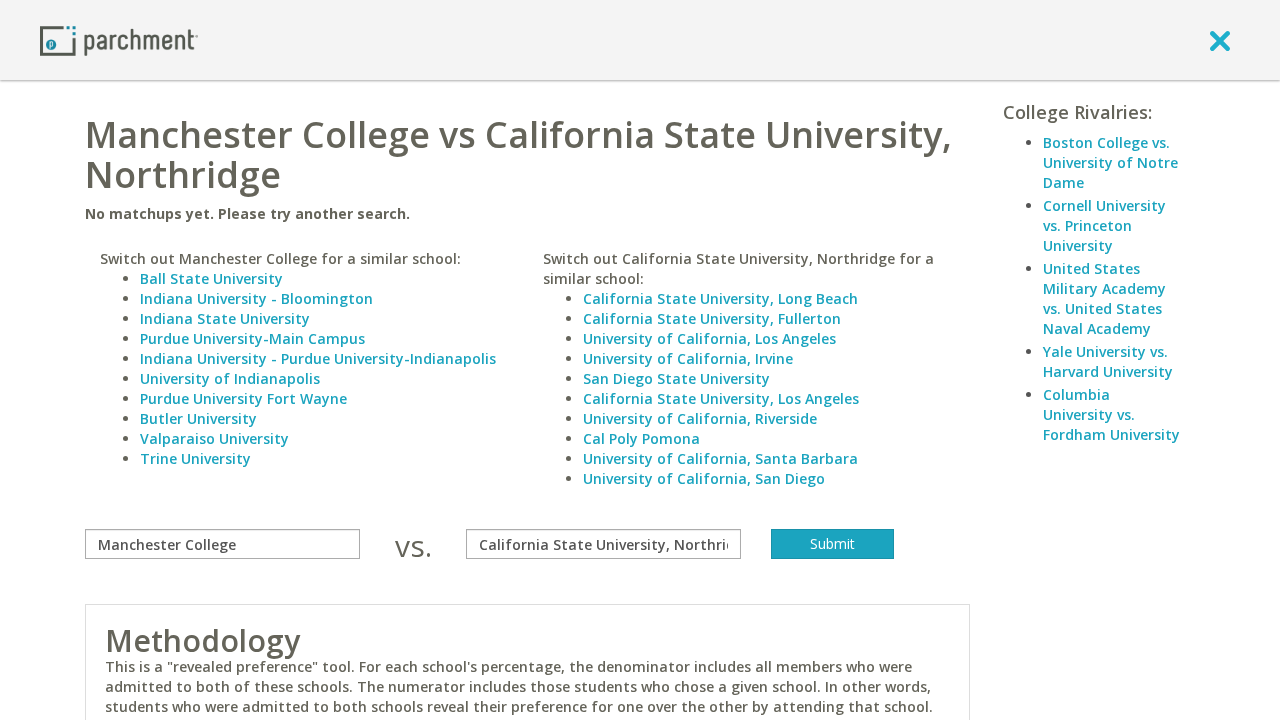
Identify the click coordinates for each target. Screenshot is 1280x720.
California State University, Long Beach (720, 298)
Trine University (195, 458)
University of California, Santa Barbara (720, 458)
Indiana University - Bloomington (256, 298)
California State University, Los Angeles (721, 398)
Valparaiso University (214, 438)
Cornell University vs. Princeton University (1104, 225)
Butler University (198, 418)
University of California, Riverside (700, 418)
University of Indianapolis (230, 378)
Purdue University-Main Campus (252, 338)
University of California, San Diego (704, 478)
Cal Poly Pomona (641, 438)
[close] (1220, 40)
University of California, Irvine (688, 358)
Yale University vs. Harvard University (1108, 361)
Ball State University (211, 278)
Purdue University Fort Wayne (243, 398)
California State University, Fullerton (712, 318)
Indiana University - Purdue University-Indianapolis (318, 358)
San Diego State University (676, 378)
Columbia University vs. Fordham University (1111, 414)
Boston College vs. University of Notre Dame (1110, 162)
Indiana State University (225, 318)
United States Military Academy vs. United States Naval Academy (1104, 298)
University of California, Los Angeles (709, 338)
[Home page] (119, 39)
